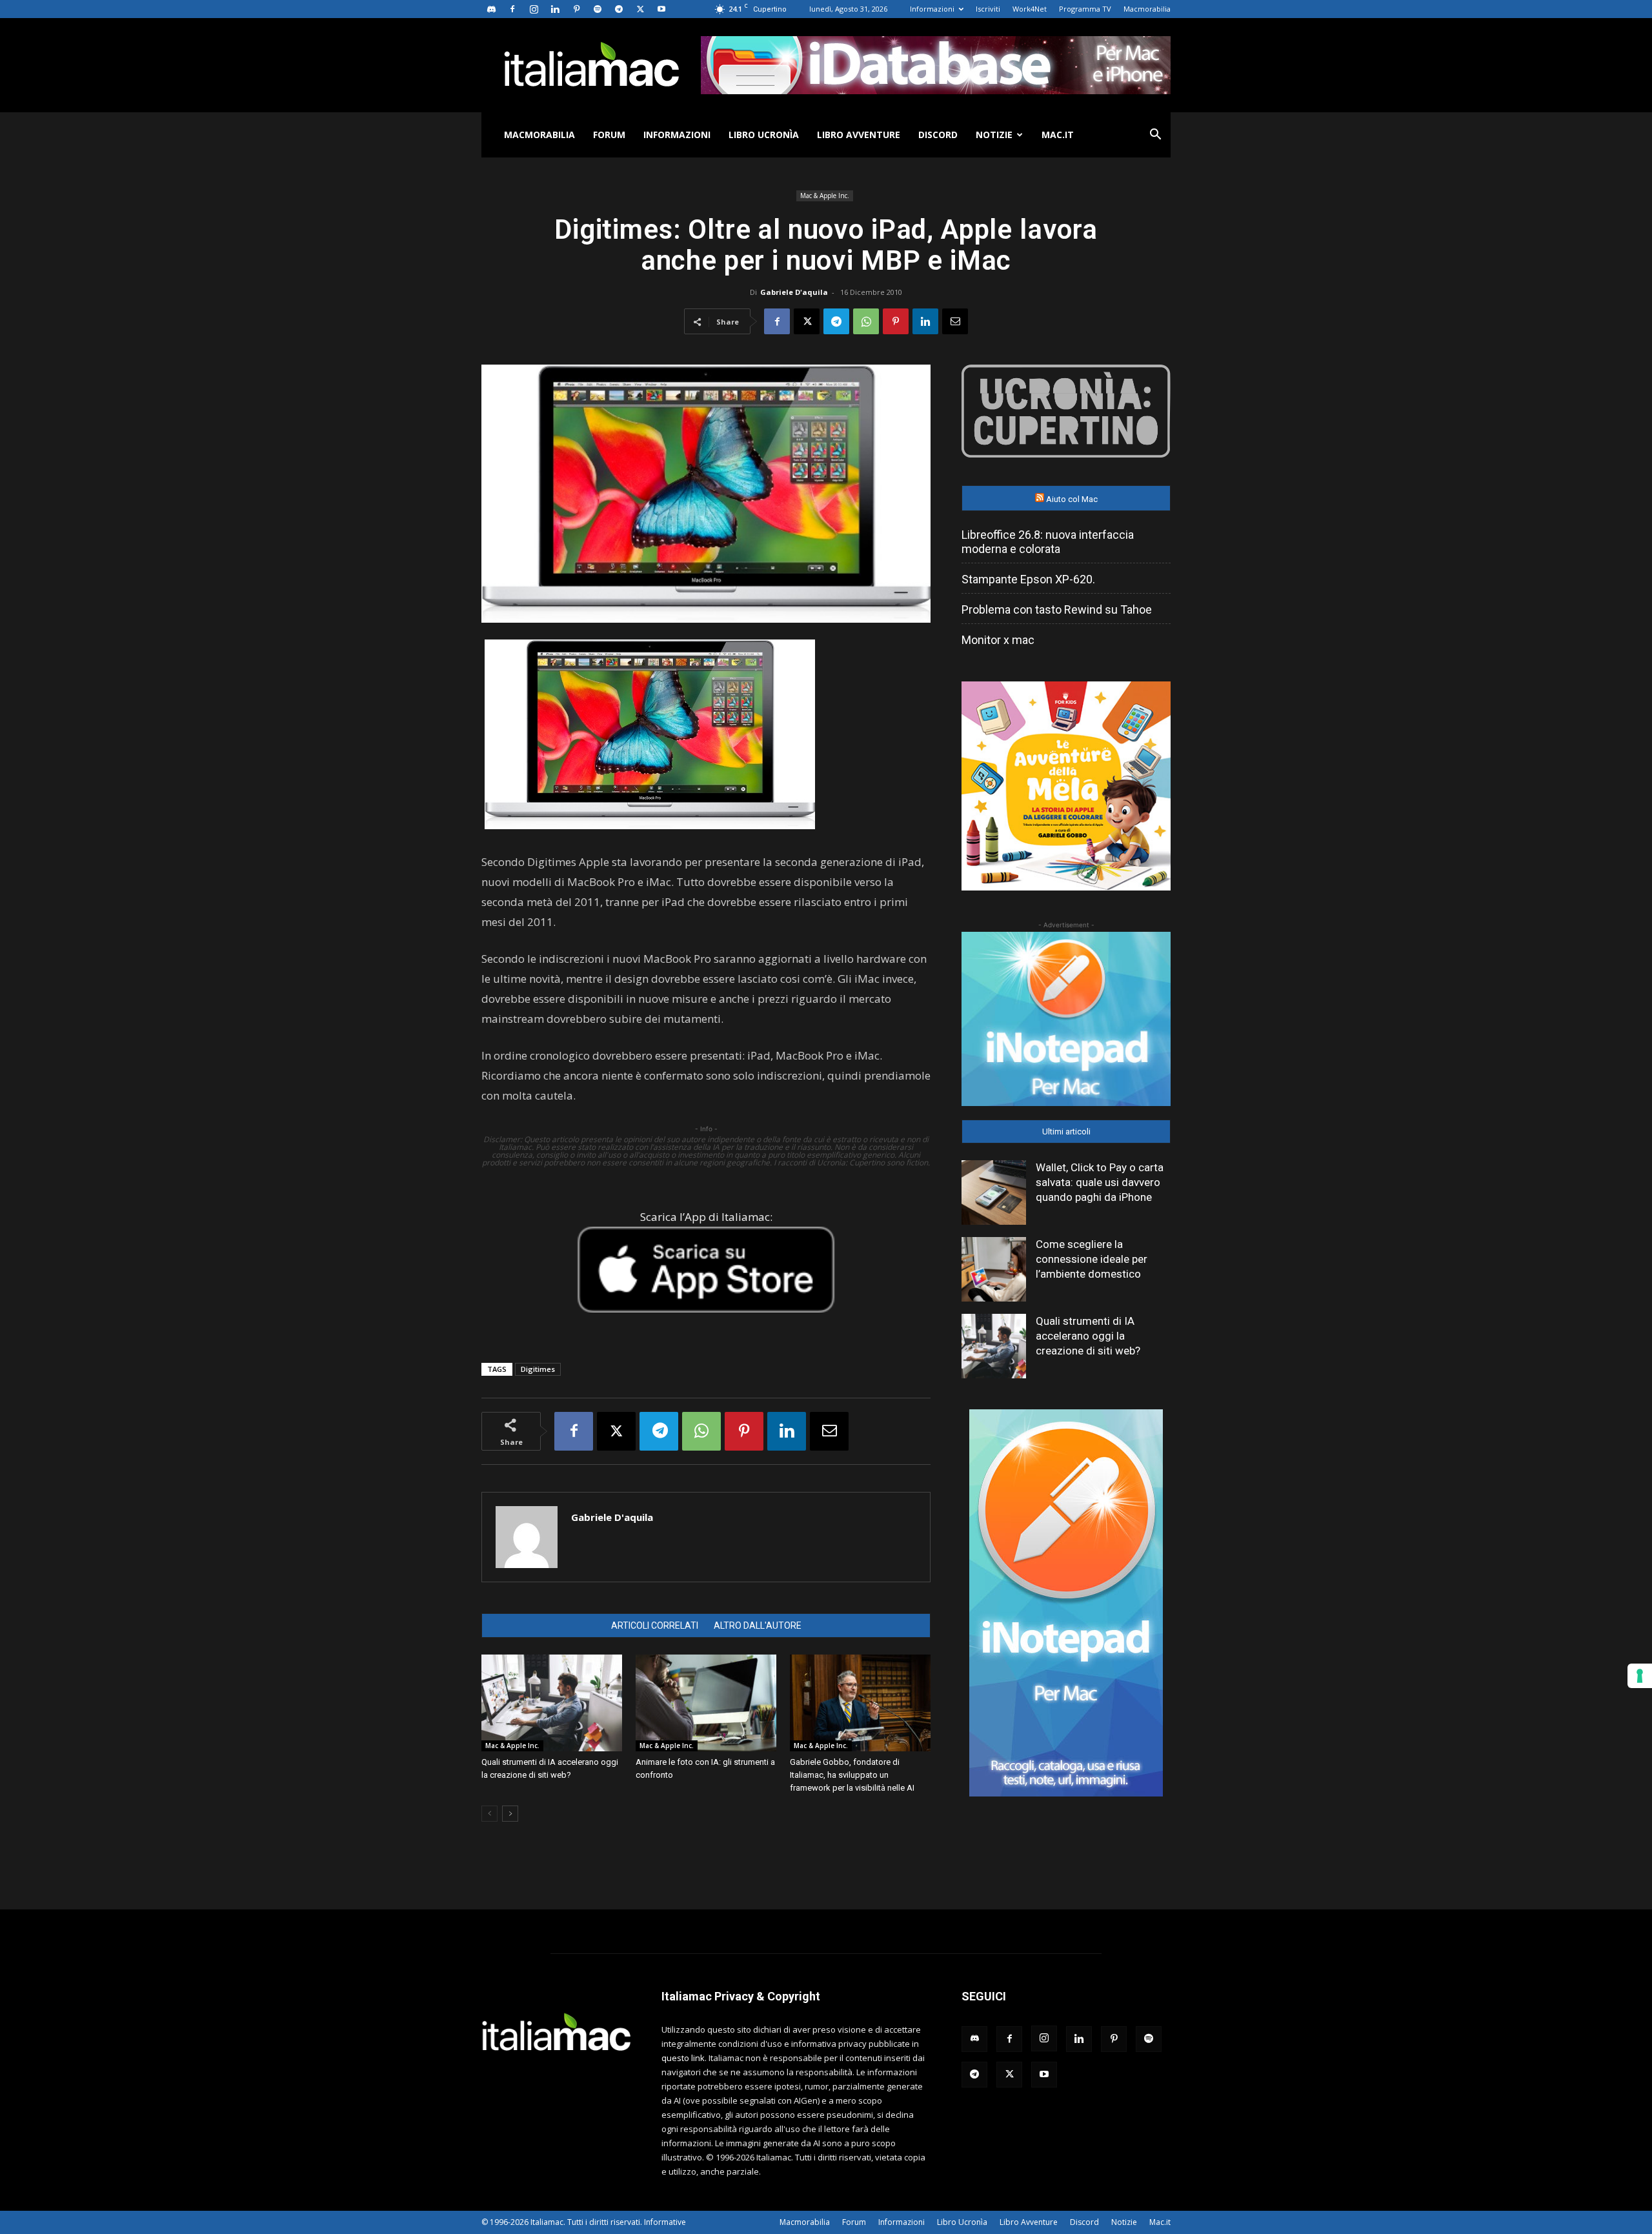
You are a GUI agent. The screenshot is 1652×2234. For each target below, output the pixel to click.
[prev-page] (489, 1814)
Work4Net (1030, 9)
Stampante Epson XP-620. (1028, 579)
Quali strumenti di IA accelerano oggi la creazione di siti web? (1088, 1336)
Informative (665, 2222)
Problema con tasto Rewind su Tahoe (1057, 609)
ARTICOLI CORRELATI (655, 1625)
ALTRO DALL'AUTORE (758, 1625)
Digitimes (538, 1369)
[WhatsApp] (866, 321)
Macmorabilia (1147, 9)
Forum (609, 135)
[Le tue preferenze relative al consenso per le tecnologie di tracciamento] (1640, 1676)
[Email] (955, 321)
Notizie (994, 135)
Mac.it (1058, 135)
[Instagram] (534, 9)
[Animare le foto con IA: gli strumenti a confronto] (706, 1703)
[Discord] (491, 9)
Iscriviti (988, 9)
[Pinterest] (576, 9)
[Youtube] (661, 9)
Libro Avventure (859, 135)
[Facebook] (512, 9)
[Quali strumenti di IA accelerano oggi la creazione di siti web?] (552, 1703)
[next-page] (510, 1814)
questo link (683, 2058)
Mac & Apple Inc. (825, 196)
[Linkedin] (555, 9)
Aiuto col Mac (1072, 499)
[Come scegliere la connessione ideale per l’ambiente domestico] (994, 1269)
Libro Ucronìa (764, 135)
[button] (1155, 136)
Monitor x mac (998, 640)
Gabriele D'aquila (794, 292)
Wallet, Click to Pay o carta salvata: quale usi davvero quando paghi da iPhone (1100, 1182)
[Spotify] (598, 9)
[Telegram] (619, 9)
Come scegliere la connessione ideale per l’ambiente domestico (1092, 1259)
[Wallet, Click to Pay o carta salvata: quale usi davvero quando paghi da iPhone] (994, 1192)
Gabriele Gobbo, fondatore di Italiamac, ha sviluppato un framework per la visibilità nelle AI (852, 1775)
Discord (938, 135)
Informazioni (932, 9)
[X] (640, 9)
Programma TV (1085, 9)
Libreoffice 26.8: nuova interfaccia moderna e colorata (1048, 542)
